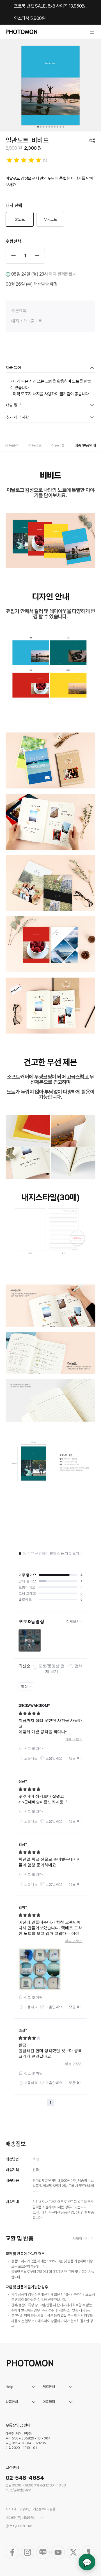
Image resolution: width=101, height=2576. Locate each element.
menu (92, 32)
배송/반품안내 (85, 445)
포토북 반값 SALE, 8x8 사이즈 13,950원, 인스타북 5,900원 (50, 12)
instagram (27, 2552)
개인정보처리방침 (44, 2509)
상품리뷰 (58, 445)
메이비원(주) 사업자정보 (21, 2518)
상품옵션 (12, 445)
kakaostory (89, 2552)
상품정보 (35, 445)
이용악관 (25, 2509)
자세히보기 (81, 2239)
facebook (12, 2552)
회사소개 (11, 2509)
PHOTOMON (21, 32)
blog (43, 2552)
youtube (58, 2552)
